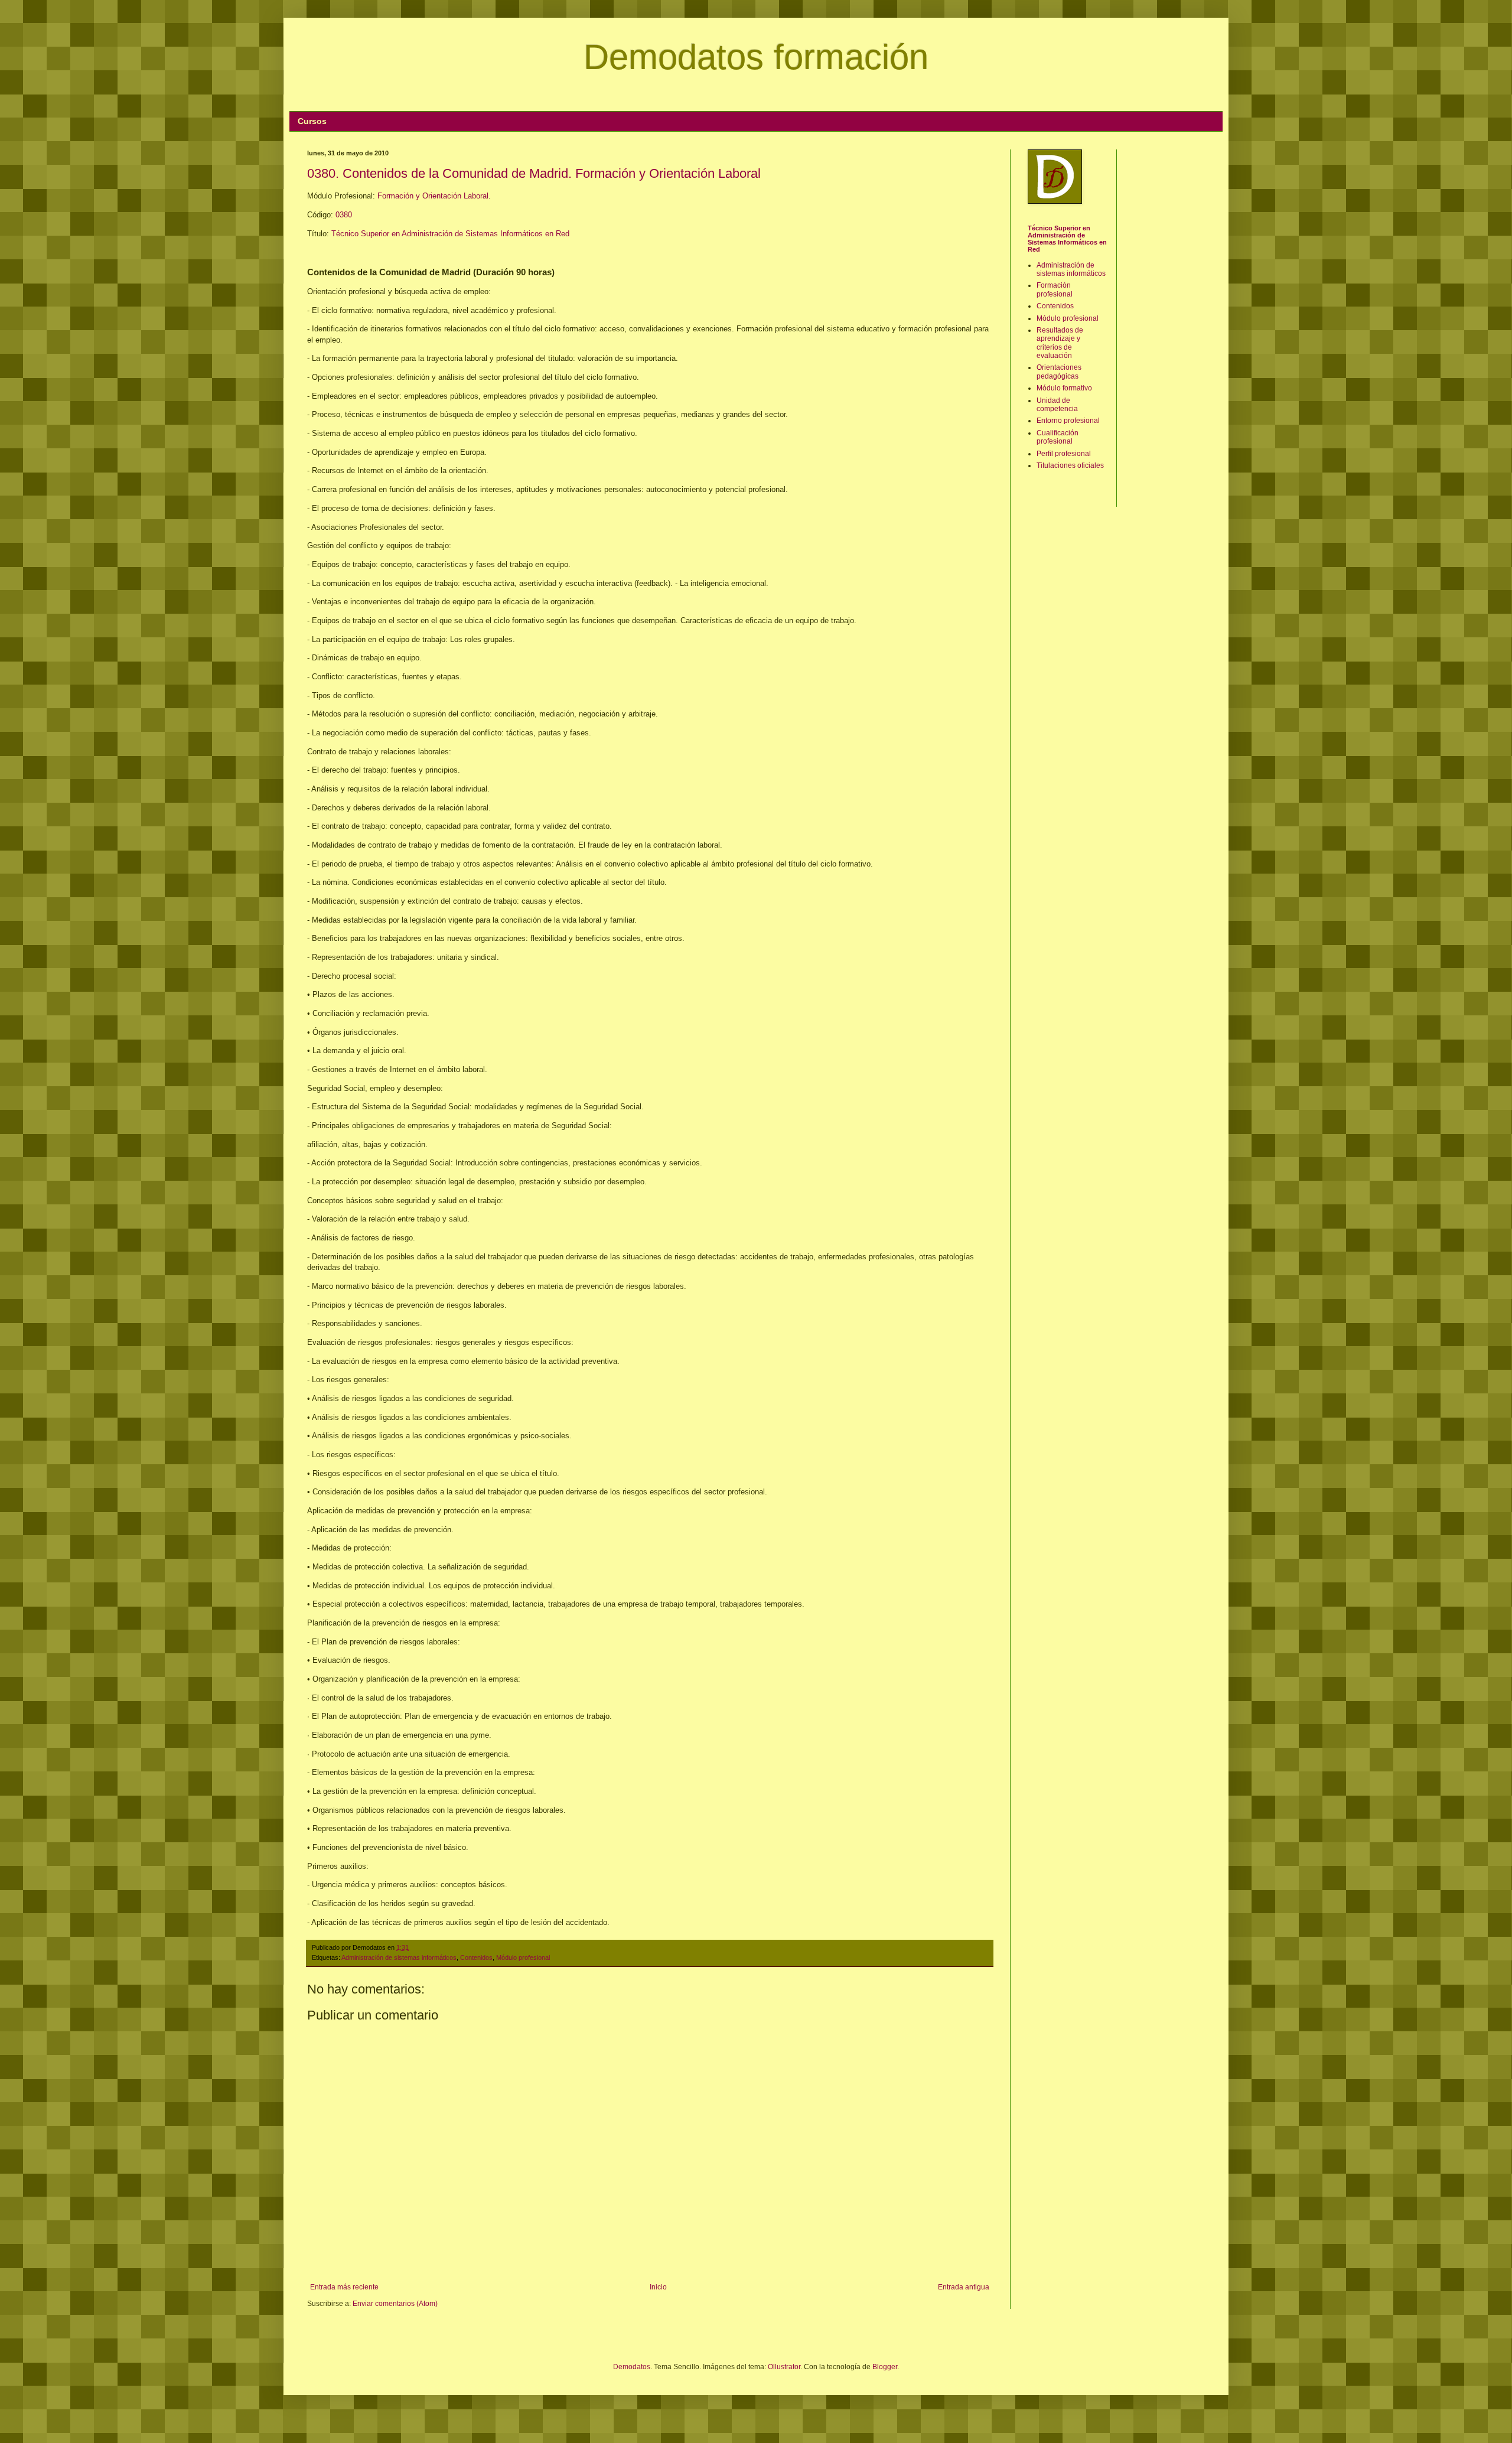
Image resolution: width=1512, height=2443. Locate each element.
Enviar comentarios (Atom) (395, 2304)
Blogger (885, 2367)
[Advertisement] (1173, 327)
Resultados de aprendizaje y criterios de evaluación (1060, 343)
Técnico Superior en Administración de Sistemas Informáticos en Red (450, 234)
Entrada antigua (964, 2287)
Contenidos (476, 1957)
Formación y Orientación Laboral (433, 196)
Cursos (312, 121)
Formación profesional (1055, 289)
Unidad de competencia (1057, 405)
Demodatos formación (756, 57)
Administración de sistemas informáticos (399, 1957)
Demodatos (632, 2367)
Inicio (658, 2287)
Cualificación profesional (1058, 437)
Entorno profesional (1068, 421)
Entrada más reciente (344, 2287)
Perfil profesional (1064, 454)
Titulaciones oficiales (1070, 465)
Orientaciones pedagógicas (1059, 372)
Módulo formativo (1064, 388)
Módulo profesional (523, 1957)
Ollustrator (784, 2367)
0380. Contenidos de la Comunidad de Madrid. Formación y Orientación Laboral (534, 173)
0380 (344, 215)
